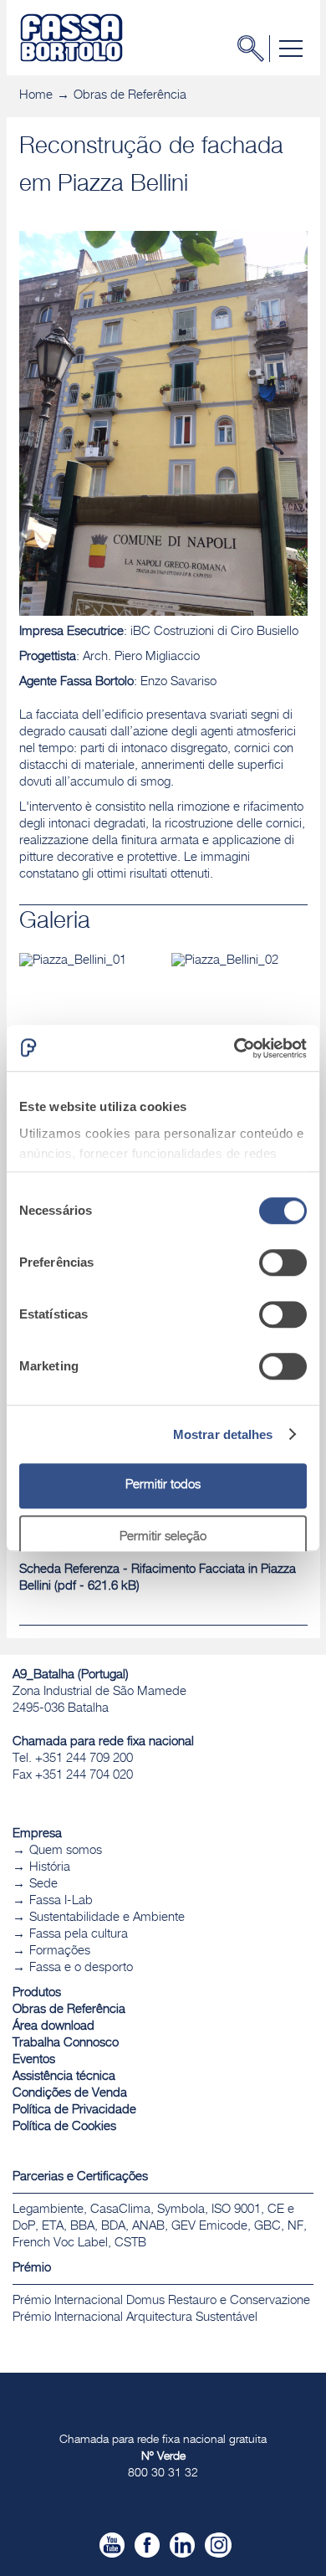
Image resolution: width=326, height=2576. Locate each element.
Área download (53, 2027)
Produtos (37, 1993)
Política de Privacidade (74, 2110)
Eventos (34, 2060)
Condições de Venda (70, 2094)
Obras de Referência (130, 96)
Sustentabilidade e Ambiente (107, 1918)
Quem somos (66, 1851)
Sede (43, 1885)
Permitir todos (163, 1485)
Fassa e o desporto (81, 1968)
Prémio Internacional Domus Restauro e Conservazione (161, 2301)
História (50, 1868)
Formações (60, 1951)
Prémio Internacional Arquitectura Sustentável (135, 2318)
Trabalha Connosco (66, 2043)
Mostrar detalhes (223, 1434)
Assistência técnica (64, 2077)
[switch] (283, 1262)
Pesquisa (256, 49)
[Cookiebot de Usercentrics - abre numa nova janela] (234, 1048)
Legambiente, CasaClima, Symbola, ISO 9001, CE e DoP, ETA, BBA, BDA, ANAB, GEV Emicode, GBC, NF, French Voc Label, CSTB (160, 2227)
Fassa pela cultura (79, 1935)
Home (36, 96)
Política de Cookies (64, 2127)
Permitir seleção (163, 1537)
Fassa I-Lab (61, 1901)
